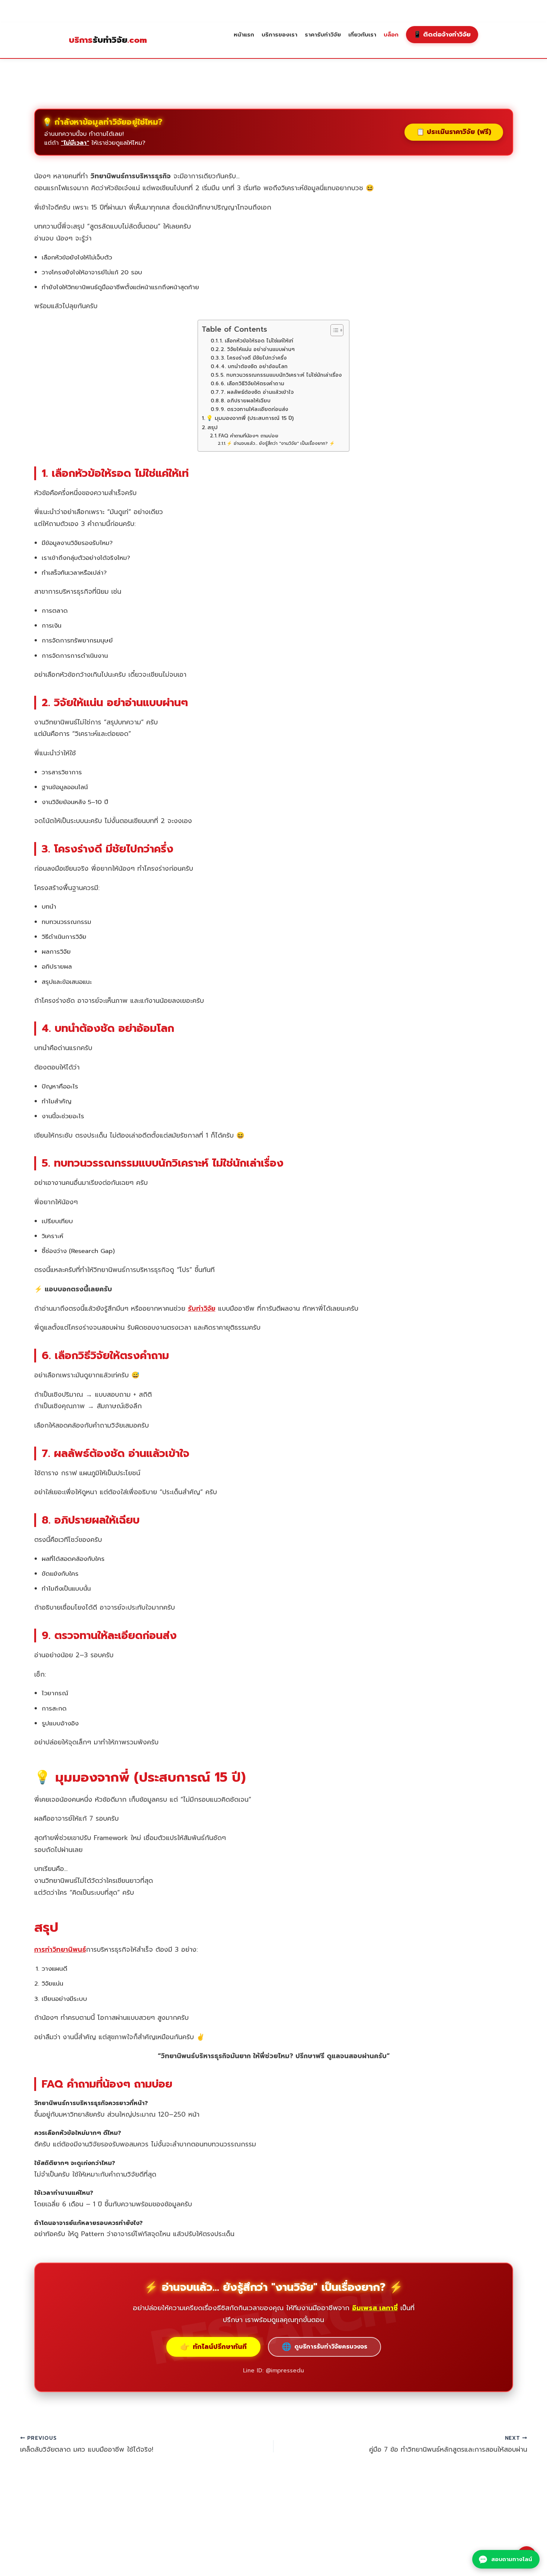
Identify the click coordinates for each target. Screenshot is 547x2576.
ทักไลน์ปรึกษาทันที (213, 2347)
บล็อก (391, 34)
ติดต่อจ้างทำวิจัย (442, 34)
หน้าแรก (244, 34)
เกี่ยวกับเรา (362, 34)
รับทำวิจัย (108, 40)
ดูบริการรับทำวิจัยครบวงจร (324, 2347)
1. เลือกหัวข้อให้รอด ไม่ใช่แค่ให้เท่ (256, 341)
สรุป (212, 427)
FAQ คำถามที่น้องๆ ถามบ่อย (248, 436)
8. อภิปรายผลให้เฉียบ (246, 401)
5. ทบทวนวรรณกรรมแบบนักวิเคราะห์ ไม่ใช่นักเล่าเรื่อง (281, 375)
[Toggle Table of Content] (333, 330)
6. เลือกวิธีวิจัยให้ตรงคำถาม (252, 384)
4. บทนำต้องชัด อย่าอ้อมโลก (254, 366)
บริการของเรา (279, 34)
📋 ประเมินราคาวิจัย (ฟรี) (454, 132)
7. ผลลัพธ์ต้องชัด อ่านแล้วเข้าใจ (257, 392)
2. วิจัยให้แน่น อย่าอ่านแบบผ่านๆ (258, 349)
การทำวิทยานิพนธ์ (60, 1949)
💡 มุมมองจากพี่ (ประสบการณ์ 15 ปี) (250, 418)
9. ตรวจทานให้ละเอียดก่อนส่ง (254, 409)
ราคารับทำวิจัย (323, 34)
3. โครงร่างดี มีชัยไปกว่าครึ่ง (254, 358)
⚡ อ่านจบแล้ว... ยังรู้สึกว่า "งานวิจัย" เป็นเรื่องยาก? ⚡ (281, 443)
